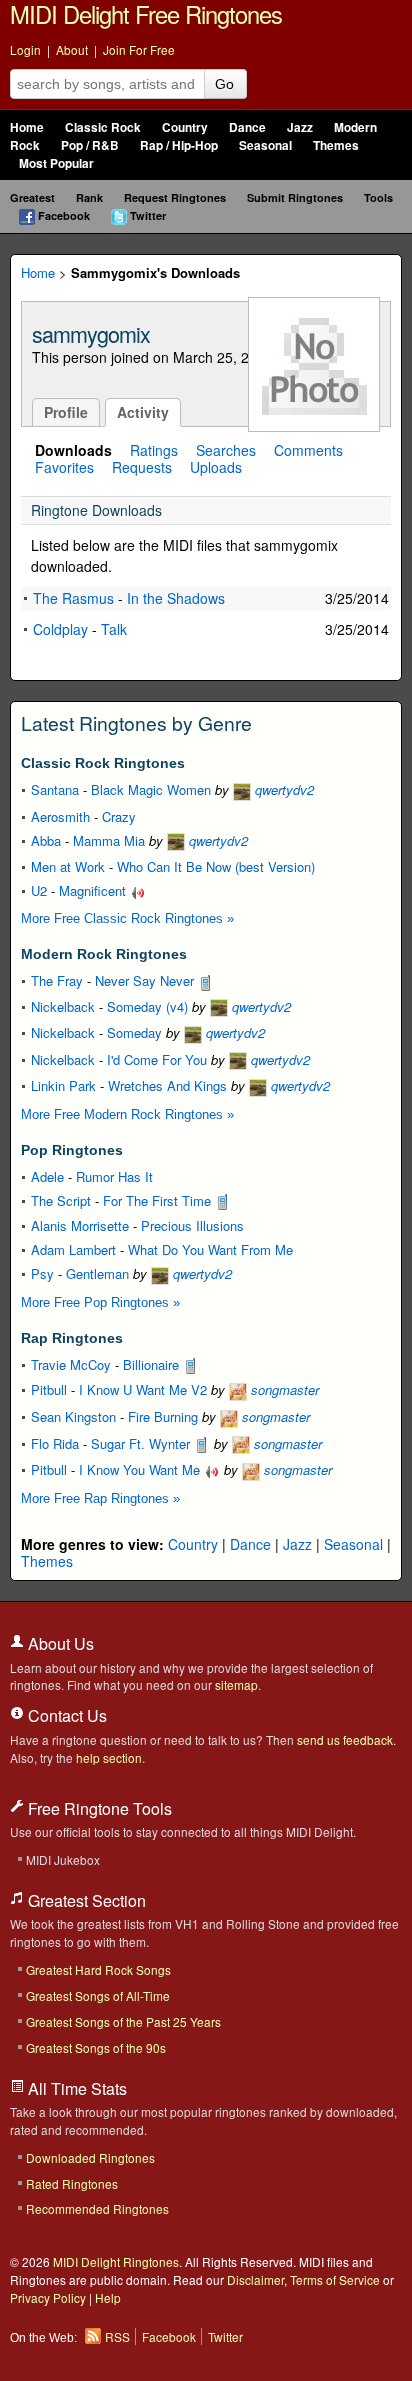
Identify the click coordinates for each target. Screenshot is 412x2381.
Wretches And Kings (167, 1085)
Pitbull (49, 1389)
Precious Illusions (192, 1225)
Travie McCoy (71, 1364)
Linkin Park (63, 1085)
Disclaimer (255, 2279)
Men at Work (68, 866)
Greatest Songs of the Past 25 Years (123, 2021)
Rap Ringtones (72, 1338)
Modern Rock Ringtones (104, 954)
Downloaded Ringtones (90, 2157)
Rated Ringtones (72, 2183)
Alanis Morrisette (80, 1225)
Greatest (32, 197)
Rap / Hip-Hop (179, 145)
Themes (336, 145)
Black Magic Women (151, 789)
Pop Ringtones (72, 1150)
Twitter (148, 215)
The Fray (57, 980)
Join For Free (139, 49)
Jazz (300, 127)
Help (108, 2297)
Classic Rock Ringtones (103, 763)
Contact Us (65, 1715)
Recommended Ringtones (97, 2208)
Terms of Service (335, 2279)
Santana (55, 789)
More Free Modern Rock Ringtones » (127, 1114)
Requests (142, 467)
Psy (42, 1273)
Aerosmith (60, 816)
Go (224, 84)
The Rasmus (73, 598)
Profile (66, 412)
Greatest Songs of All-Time (98, 1995)
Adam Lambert (73, 1249)
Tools (378, 197)
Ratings (154, 450)
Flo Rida (55, 1443)
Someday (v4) (147, 1006)
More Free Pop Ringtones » (100, 1302)
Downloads (73, 450)
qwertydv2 (282, 789)
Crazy (119, 816)
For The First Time (159, 1200)
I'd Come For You (157, 1059)
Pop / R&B (90, 145)
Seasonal (265, 145)
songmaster (283, 1389)
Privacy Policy (48, 2297)
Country (185, 127)
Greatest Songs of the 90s (96, 2047)
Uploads (216, 467)
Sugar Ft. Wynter (142, 1443)
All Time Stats (75, 2088)
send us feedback (345, 1739)
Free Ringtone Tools (98, 1808)
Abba (46, 840)
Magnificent (94, 890)
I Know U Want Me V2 (143, 1389)
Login (25, 49)
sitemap (236, 1684)
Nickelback (63, 1006)
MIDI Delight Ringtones (116, 2261)
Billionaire (153, 1364)
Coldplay (60, 629)
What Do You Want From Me (210, 1249)
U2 (39, 890)
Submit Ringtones (295, 197)
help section (109, 1757)
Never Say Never (146, 980)
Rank (89, 197)
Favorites (64, 467)
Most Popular (56, 163)
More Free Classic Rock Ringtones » (127, 918)
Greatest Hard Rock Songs (98, 1969)
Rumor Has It (114, 1176)
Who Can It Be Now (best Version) (216, 866)
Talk (114, 629)
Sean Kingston (73, 1416)
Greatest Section (85, 1900)
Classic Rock (103, 127)
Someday (134, 1032)
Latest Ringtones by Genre (136, 723)
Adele (47, 1176)
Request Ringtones (175, 197)
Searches (226, 450)
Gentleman (97, 1273)
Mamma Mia (109, 840)
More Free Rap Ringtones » (100, 1498)
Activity (143, 412)
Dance (247, 127)
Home (27, 127)
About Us (59, 1643)
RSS (117, 2336)
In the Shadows (176, 598)
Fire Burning (163, 1416)
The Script (61, 1200)
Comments (308, 450)
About (72, 49)
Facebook (64, 215)
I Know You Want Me (141, 1469)
